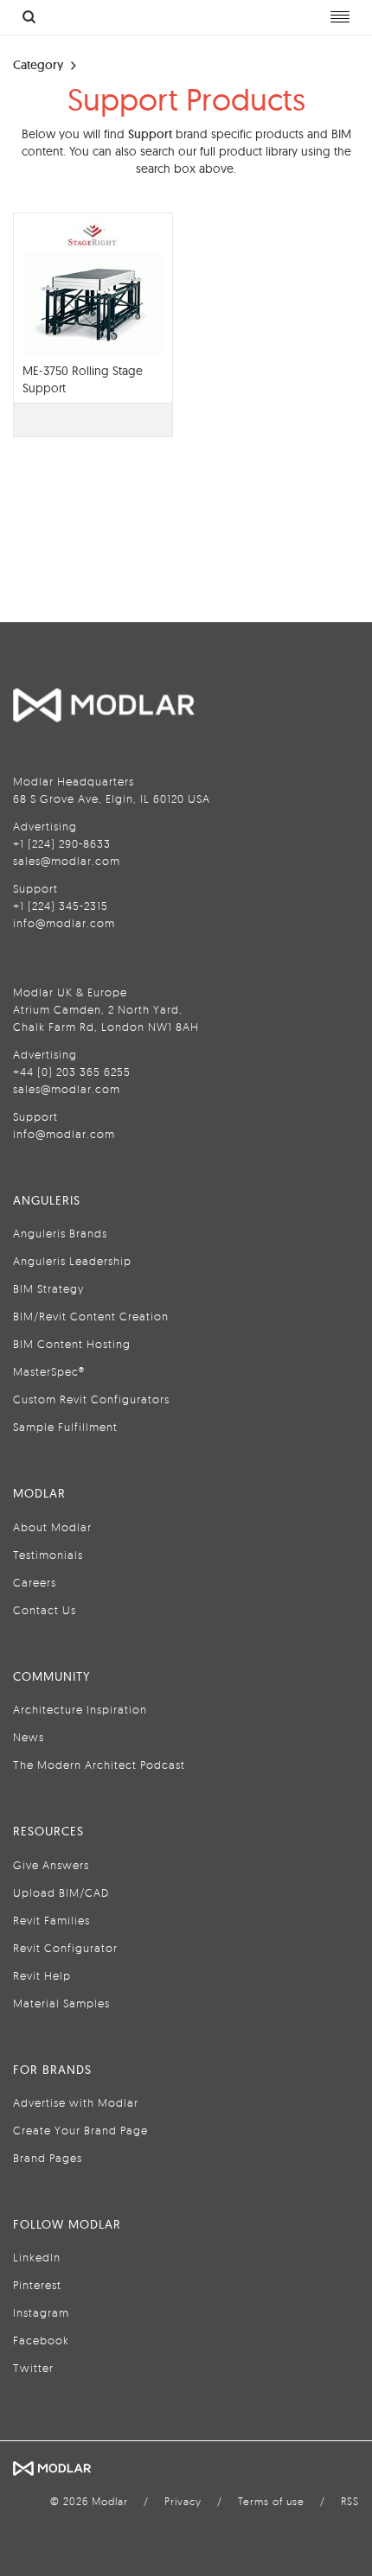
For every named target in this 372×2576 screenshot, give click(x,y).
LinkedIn (37, 2257)
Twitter (33, 2368)
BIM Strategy (48, 1288)
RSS (350, 2501)
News (29, 1737)
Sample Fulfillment (65, 1427)
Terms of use (271, 2501)
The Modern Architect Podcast (99, 1765)
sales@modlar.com (67, 861)
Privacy (183, 2501)
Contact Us (45, 1610)
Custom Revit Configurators (91, 1399)
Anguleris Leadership (72, 1261)
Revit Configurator (65, 1948)
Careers (35, 1582)
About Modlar (52, 1527)
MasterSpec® (49, 1371)
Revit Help (42, 1975)
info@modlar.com (64, 923)
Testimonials (48, 1555)
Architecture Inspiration (80, 1709)
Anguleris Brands (60, 1233)
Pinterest (37, 2285)
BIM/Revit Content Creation (91, 1316)
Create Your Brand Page (80, 2130)
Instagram (41, 2312)
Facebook (41, 2340)
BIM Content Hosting (72, 1344)
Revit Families (51, 1920)
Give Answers (51, 1865)
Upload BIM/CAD (61, 1892)
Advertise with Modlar (76, 2102)
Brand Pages (48, 2158)
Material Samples (61, 2003)
